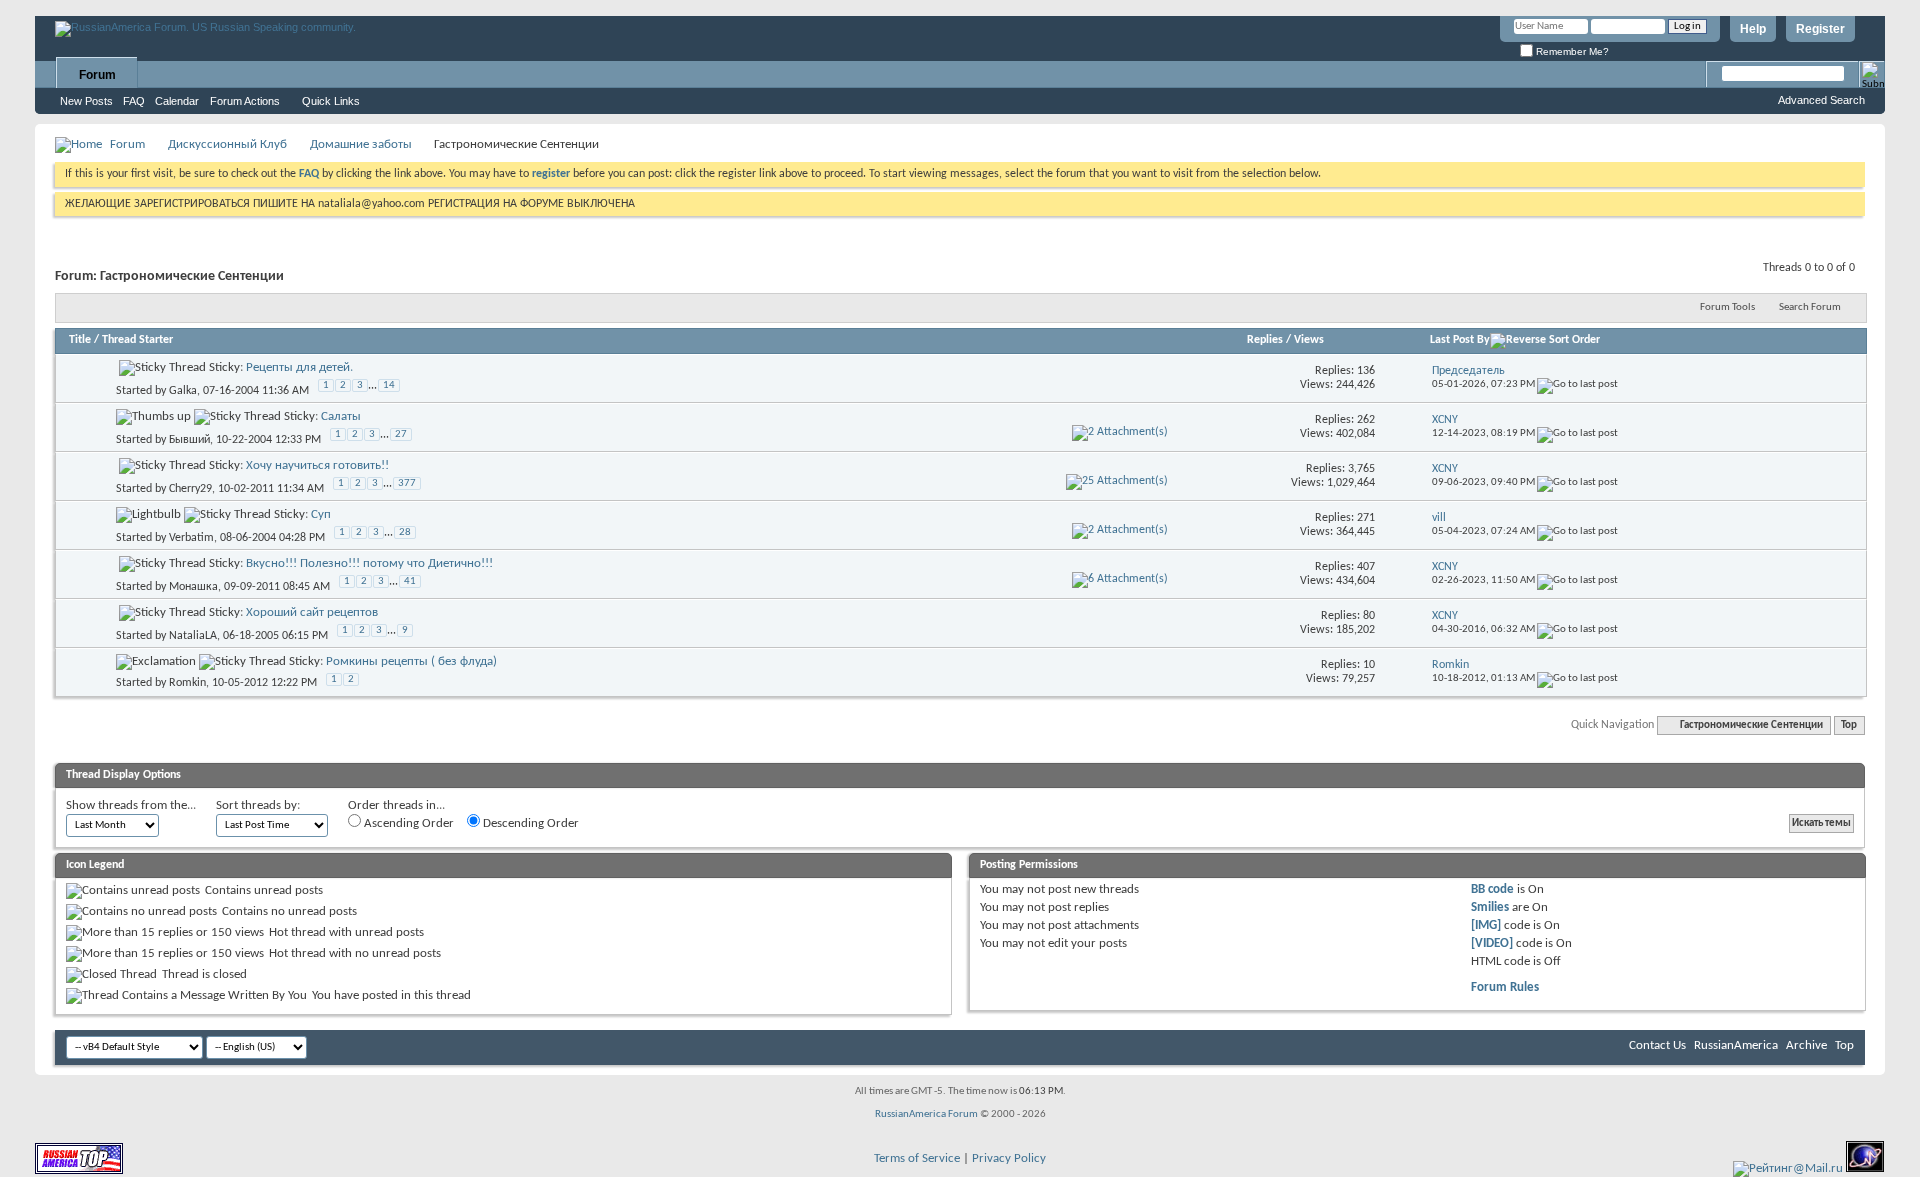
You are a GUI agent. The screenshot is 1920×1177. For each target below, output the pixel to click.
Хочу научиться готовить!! (317, 465)
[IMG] (1486, 925)
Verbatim (191, 538)
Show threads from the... (131, 805)
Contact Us (1657, 1045)
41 (410, 581)
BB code (1492, 889)
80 (1369, 616)
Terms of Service (917, 1158)
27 (401, 434)
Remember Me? (1571, 51)
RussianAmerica (1736, 1045)
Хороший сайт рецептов (312, 612)
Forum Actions (245, 101)
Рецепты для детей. (299, 367)
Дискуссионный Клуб (227, 144)
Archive (1806, 1045)
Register (1820, 29)
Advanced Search (1821, 100)
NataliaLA (193, 636)
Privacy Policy (1009, 1158)
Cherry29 (190, 489)
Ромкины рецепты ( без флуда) (411, 661)
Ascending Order (407, 823)
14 (389, 385)
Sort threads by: (258, 805)
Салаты (341, 416)
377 (407, 483)
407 (1366, 567)
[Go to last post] (1577, 384)
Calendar (177, 101)
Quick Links (331, 101)
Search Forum (1810, 307)
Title (80, 340)
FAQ (134, 101)
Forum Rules (1505, 987)
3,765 (1361, 469)
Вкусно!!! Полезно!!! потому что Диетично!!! (369, 563)
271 (1366, 518)
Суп (321, 514)
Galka (183, 391)
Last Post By (1460, 340)
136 (1366, 371)
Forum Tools (1727, 307)
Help (1753, 29)
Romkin (187, 683)
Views (1309, 340)
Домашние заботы (361, 144)
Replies (1265, 340)
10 (1369, 665)
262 (1366, 420)
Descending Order (529, 823)
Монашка (193, 587)
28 (405, 532)
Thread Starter (137, 340)
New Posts (86, 101)
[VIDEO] (1492, 943)
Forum (97, 75)
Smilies (1490, 907)
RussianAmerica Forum (926, 1114)
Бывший (189, 440)
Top (1849, 725)
